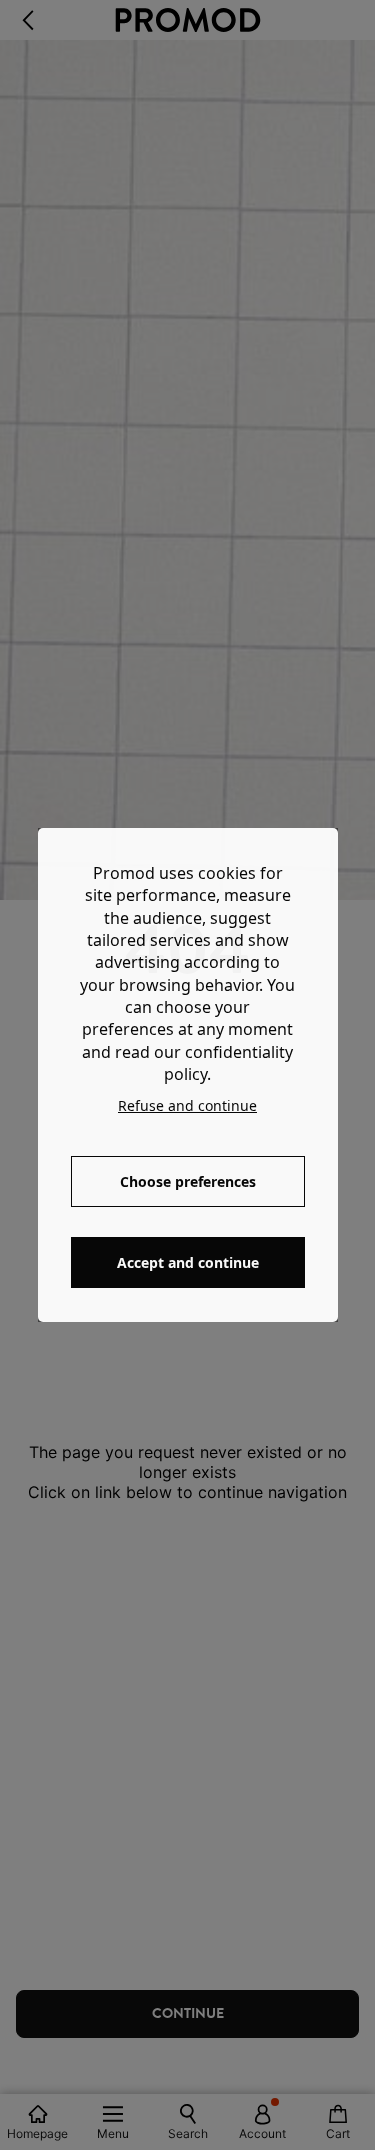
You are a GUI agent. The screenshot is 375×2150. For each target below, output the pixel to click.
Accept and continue (188, 1262)
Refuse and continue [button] (187, 1105)
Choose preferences (188, 1181)
